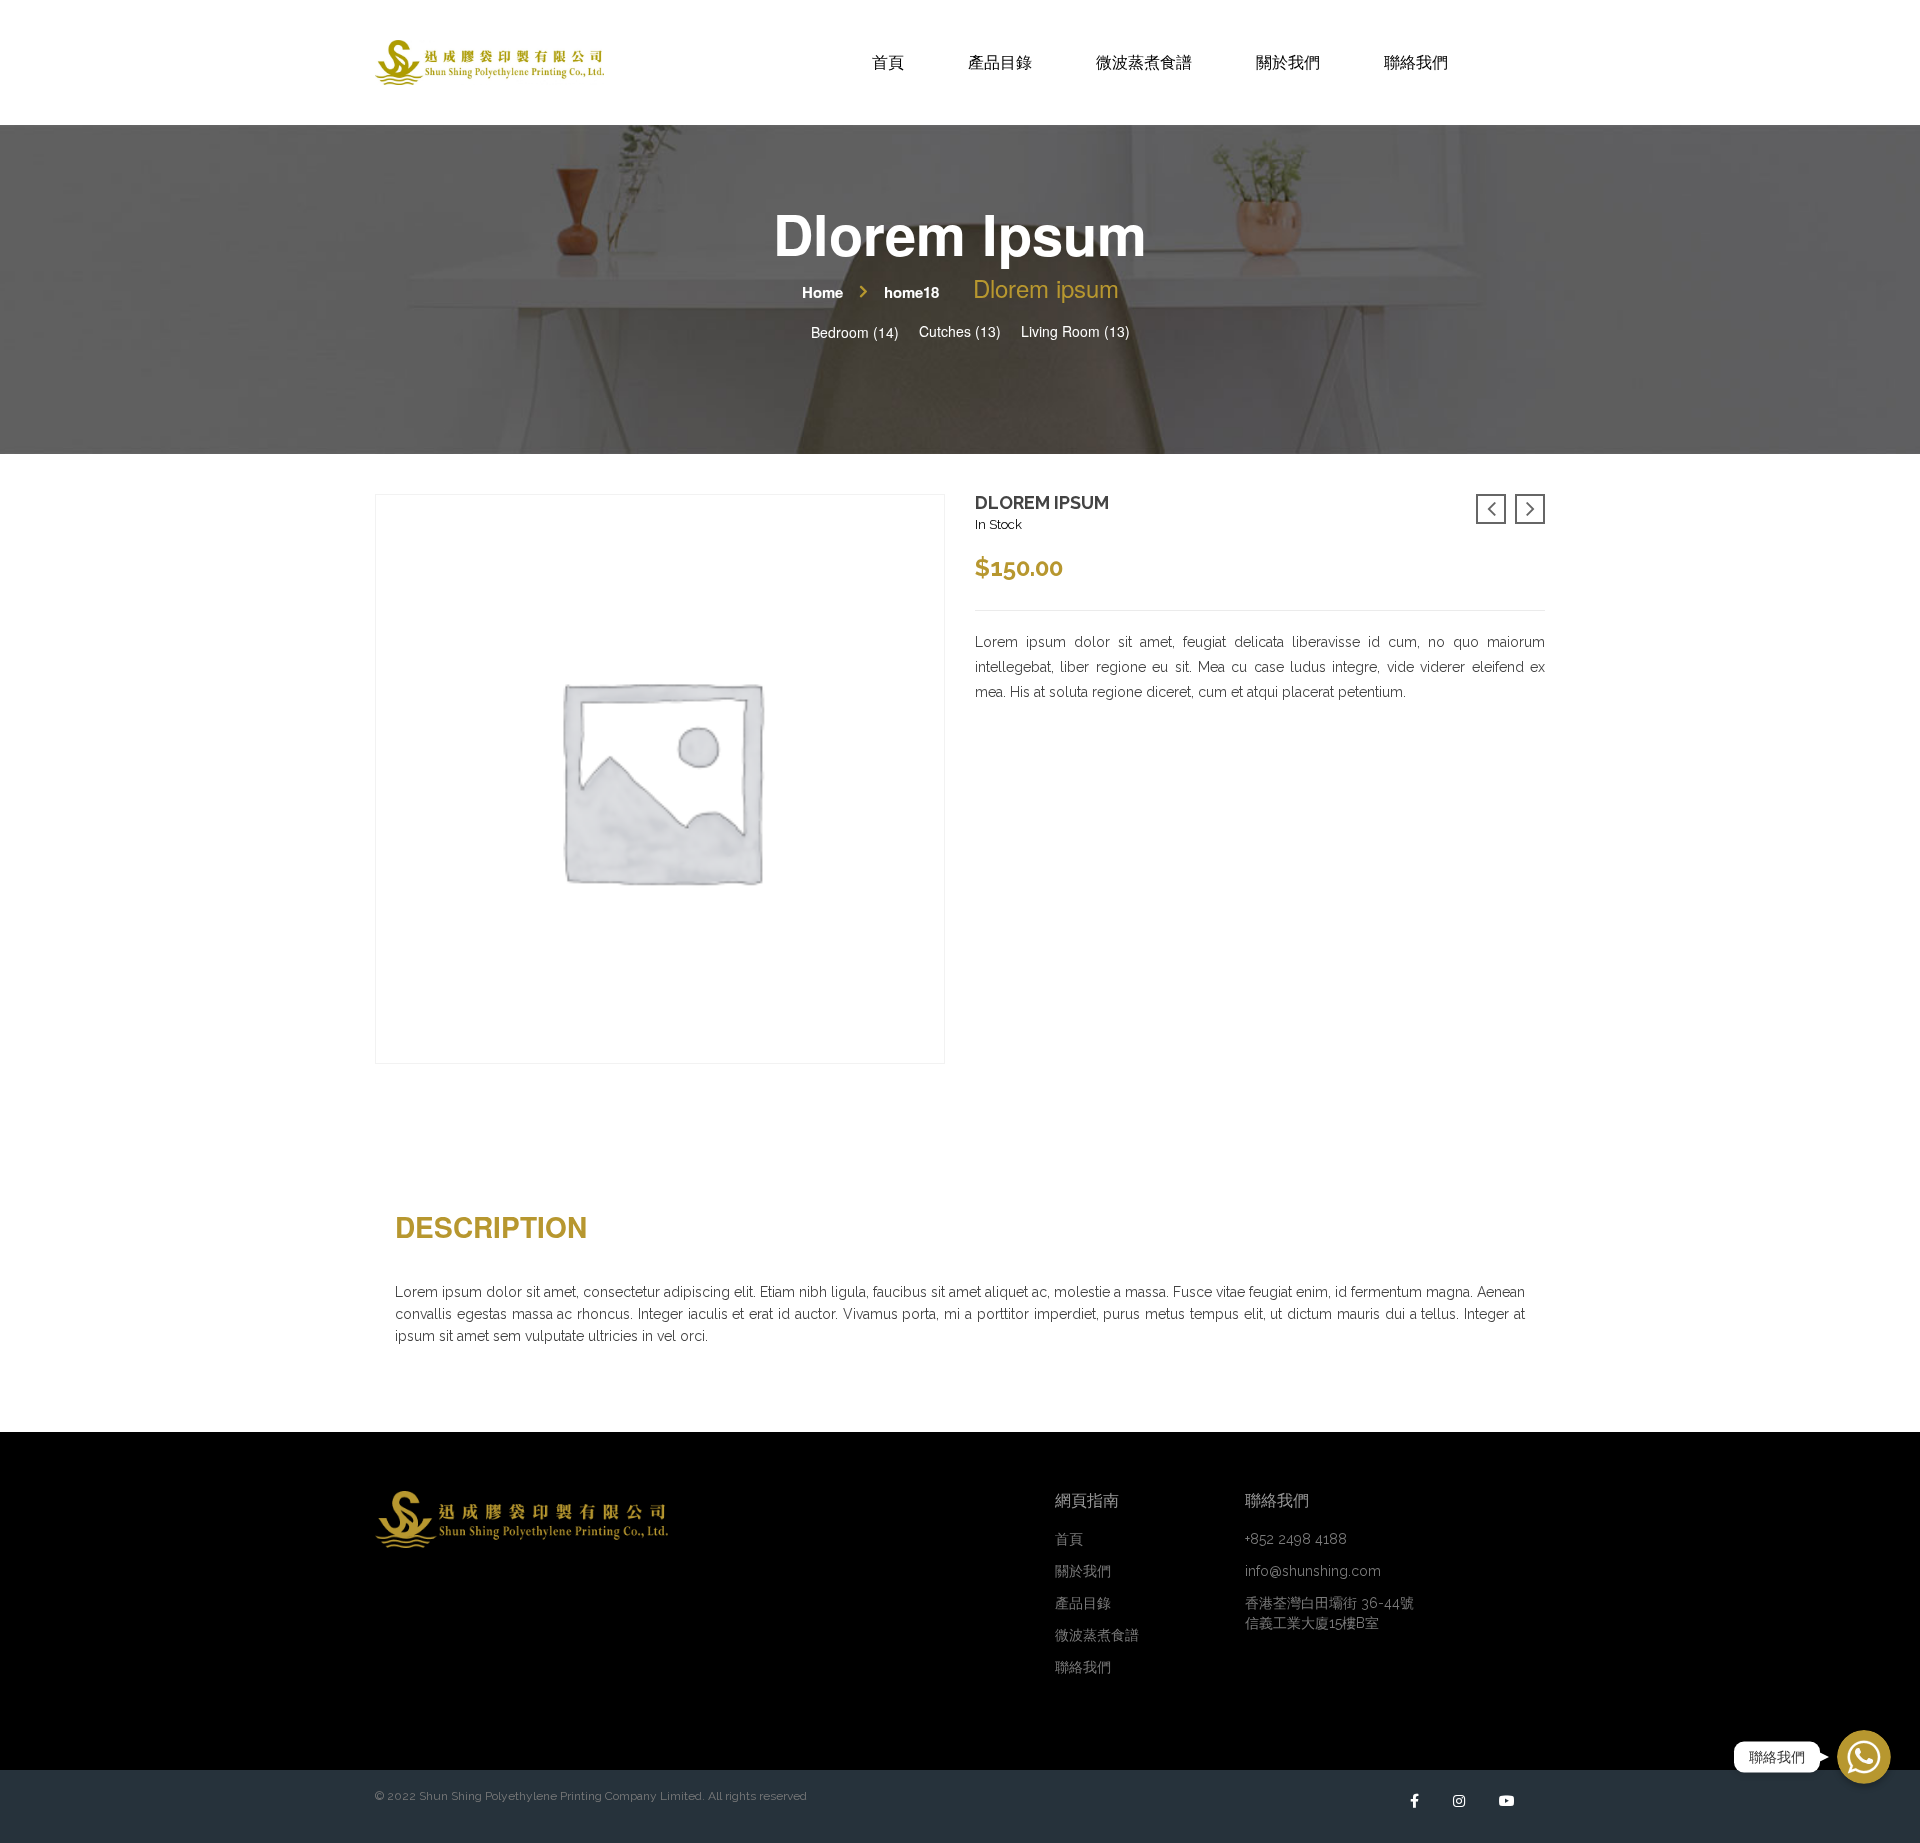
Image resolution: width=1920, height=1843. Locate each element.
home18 (911, 292)
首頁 (1069, 1539)
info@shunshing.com (1313, 1571)
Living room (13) (1075, 331)
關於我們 (1083, 1571)
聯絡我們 (1083, 1667)
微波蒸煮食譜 (1097, 1635)
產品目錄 (1083, 1603)
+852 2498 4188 (1296, 1539)
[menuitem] (888, 62)
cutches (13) (960, 331)
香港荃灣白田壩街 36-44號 (1329, 1613)
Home (822, 292)
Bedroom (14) (855, 332)
